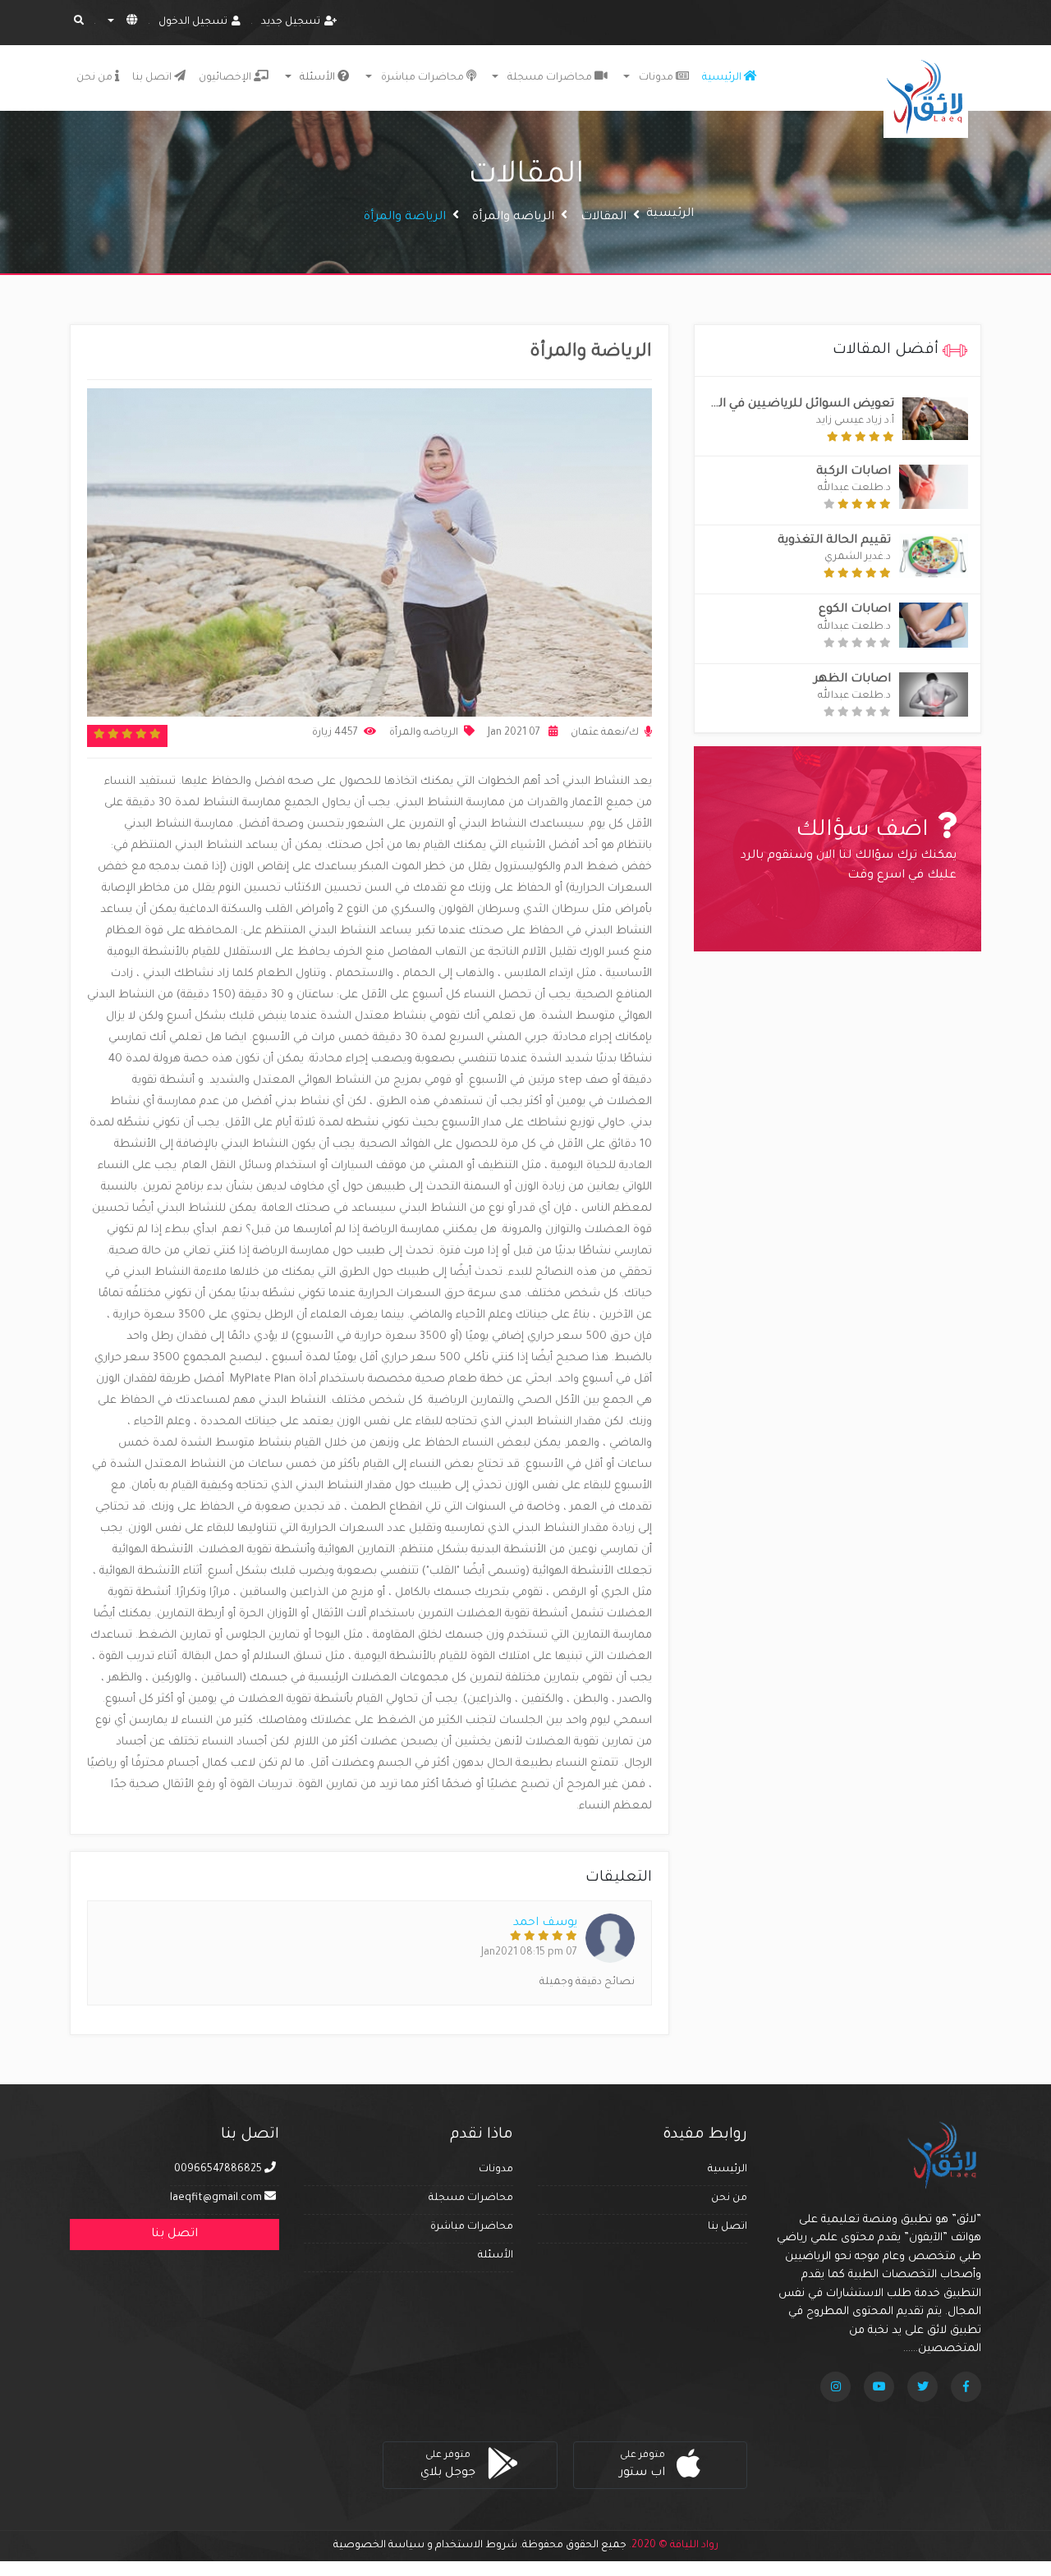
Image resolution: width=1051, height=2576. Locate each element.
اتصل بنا (153, 78)
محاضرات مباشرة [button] (422, 78)
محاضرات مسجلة (471, 2198)
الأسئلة (496, 2256)
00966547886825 (219, 2170)
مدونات (656, 78)
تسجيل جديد (291, 22)
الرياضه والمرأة (513, 218)
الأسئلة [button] (317, 78)
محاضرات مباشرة (472, 2227)
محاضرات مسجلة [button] (550, 78)
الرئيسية (723, 78)
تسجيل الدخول (193, 22)
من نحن (96, 78)
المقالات (604, 218)
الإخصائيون (226, 78)
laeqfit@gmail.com (216, 2198)
